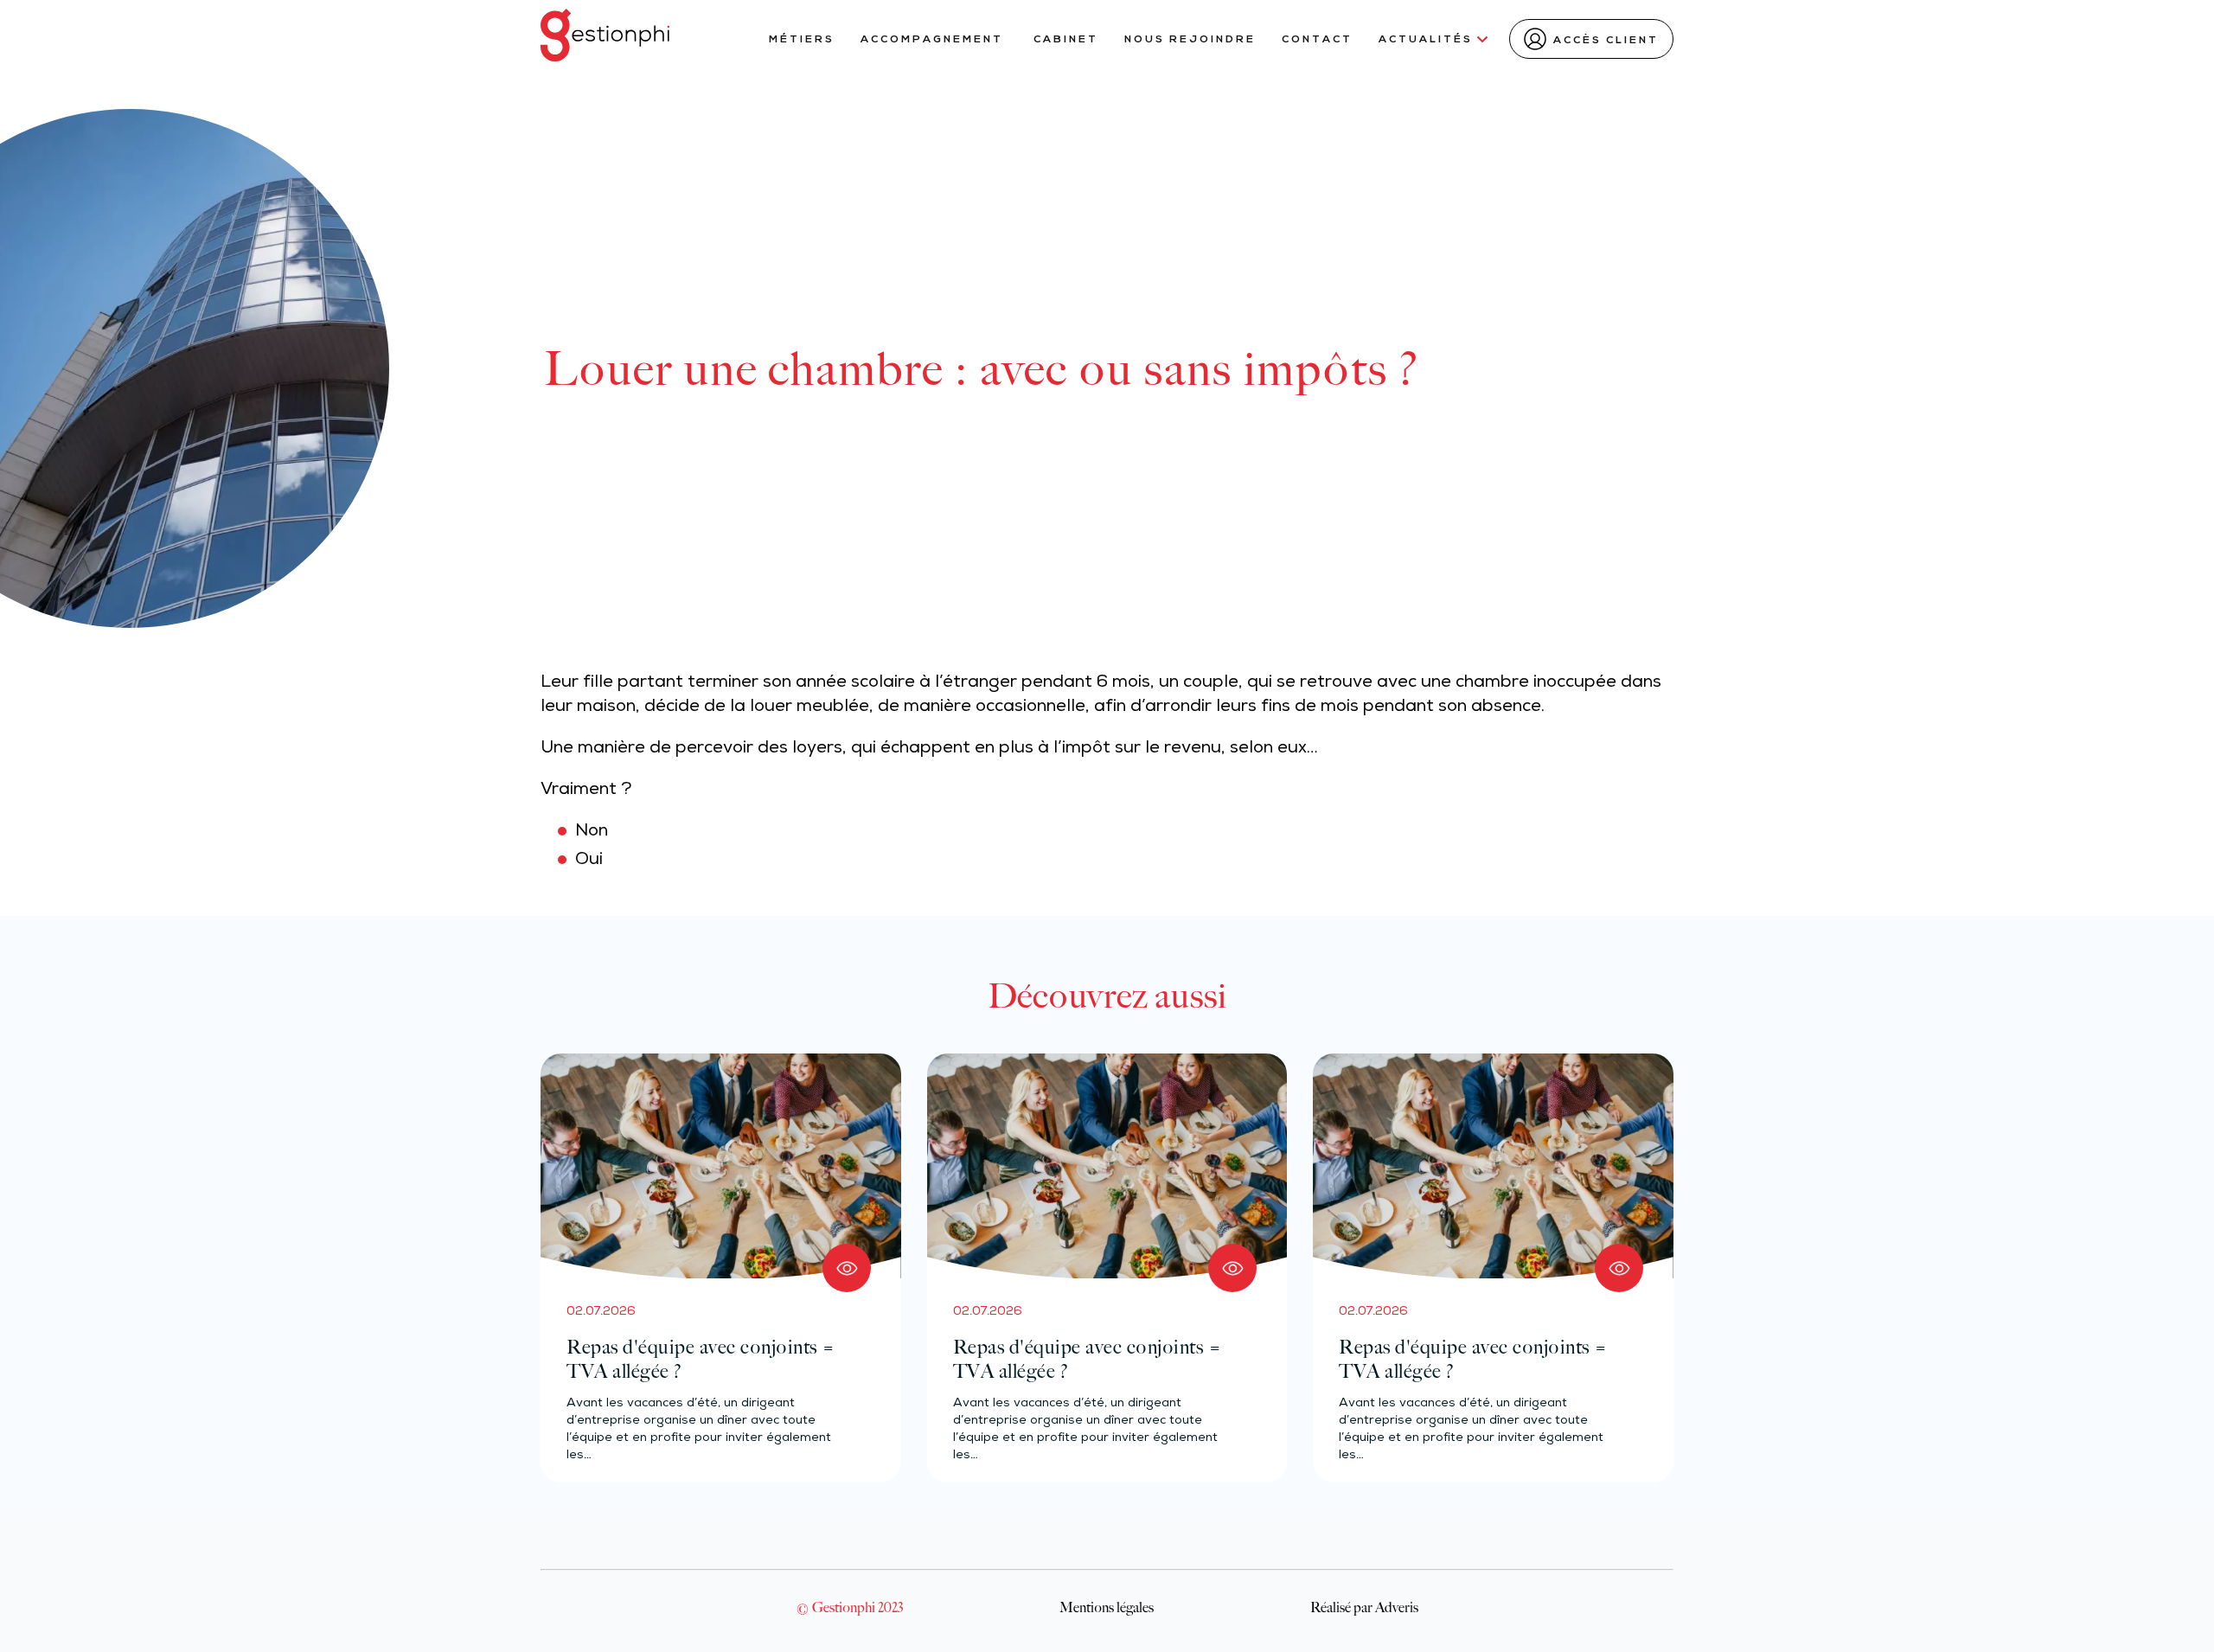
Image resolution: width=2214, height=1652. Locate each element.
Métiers (802, 40)
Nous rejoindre (1190, 40)
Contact (1317, 40)
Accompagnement (934, 40)
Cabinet (1066, 40)
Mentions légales (1107, 1607)
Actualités (1426, 40)
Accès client (1606, 41)
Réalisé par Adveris (1364, 1607)
